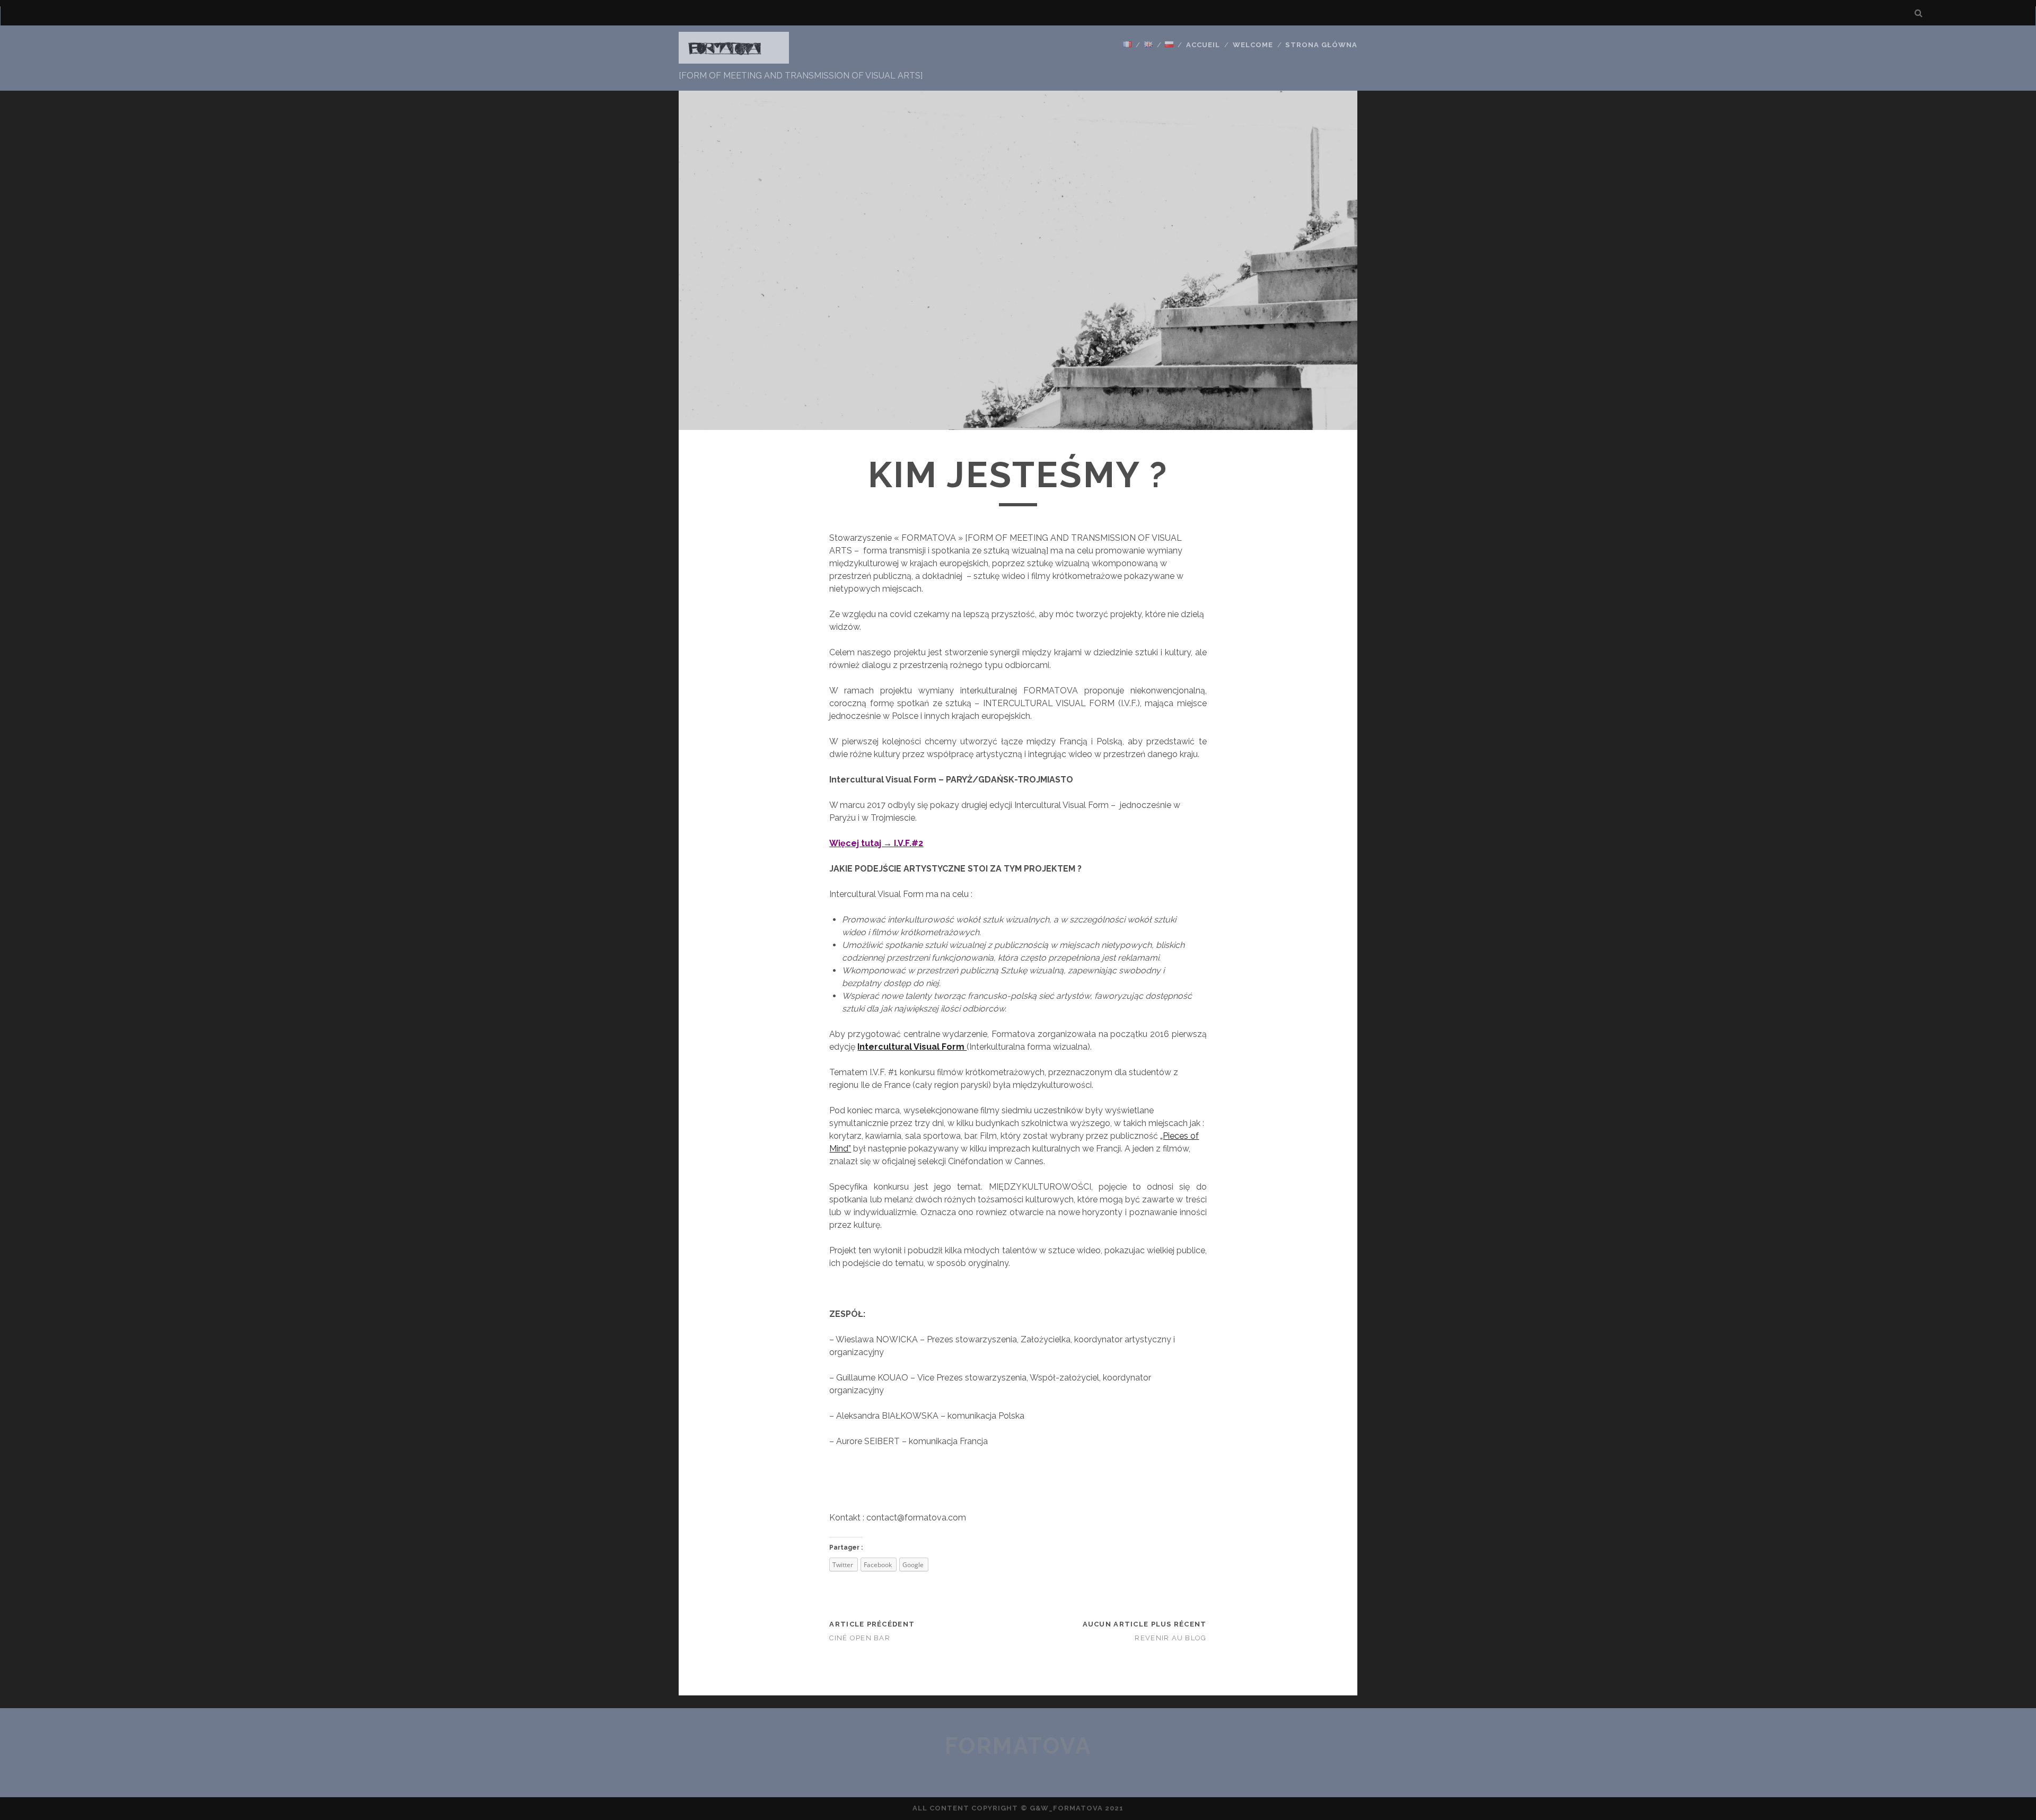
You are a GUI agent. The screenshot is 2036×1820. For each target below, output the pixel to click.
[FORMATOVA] (734, 59)
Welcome (1253, 45)
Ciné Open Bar (860, 1638)
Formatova (1018, 1746)
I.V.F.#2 (909, 843)
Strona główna (1321, 45)
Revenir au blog (1170, 1638)
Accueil (1203, 45)
